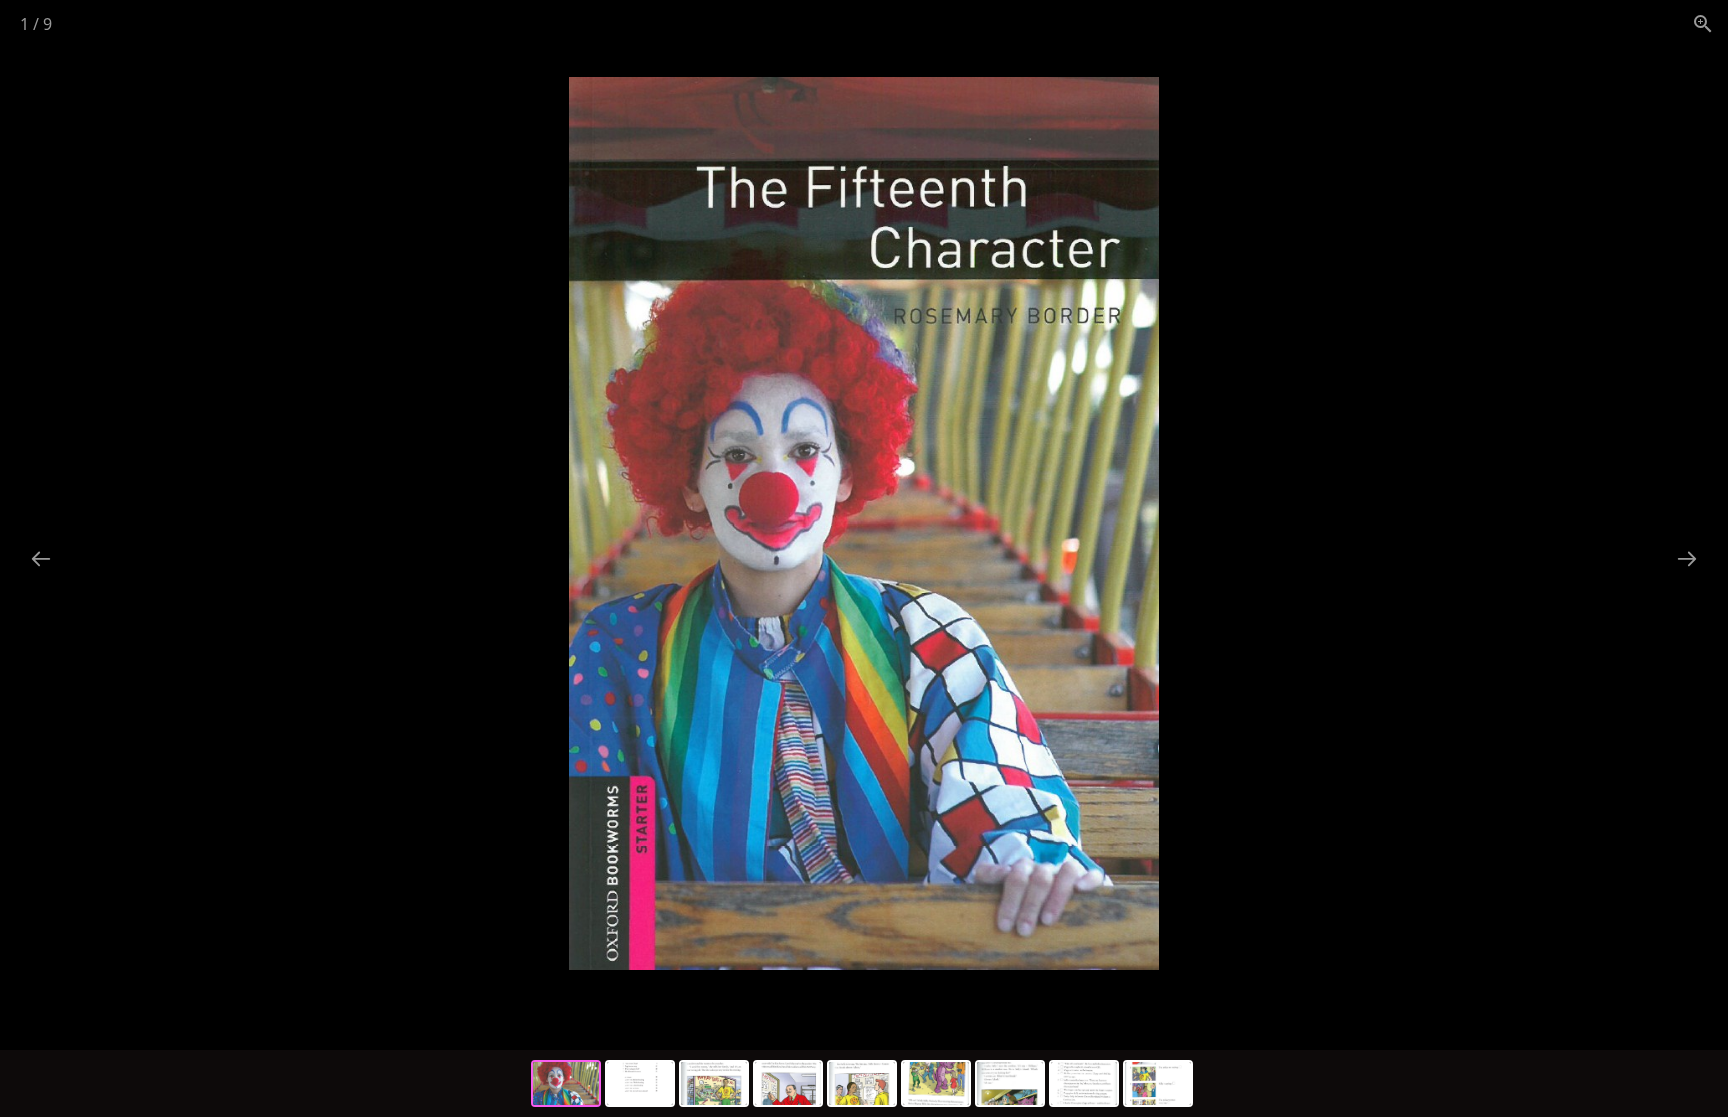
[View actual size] (1703, 23)
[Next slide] (1687, 558)
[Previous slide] (41, 558)
